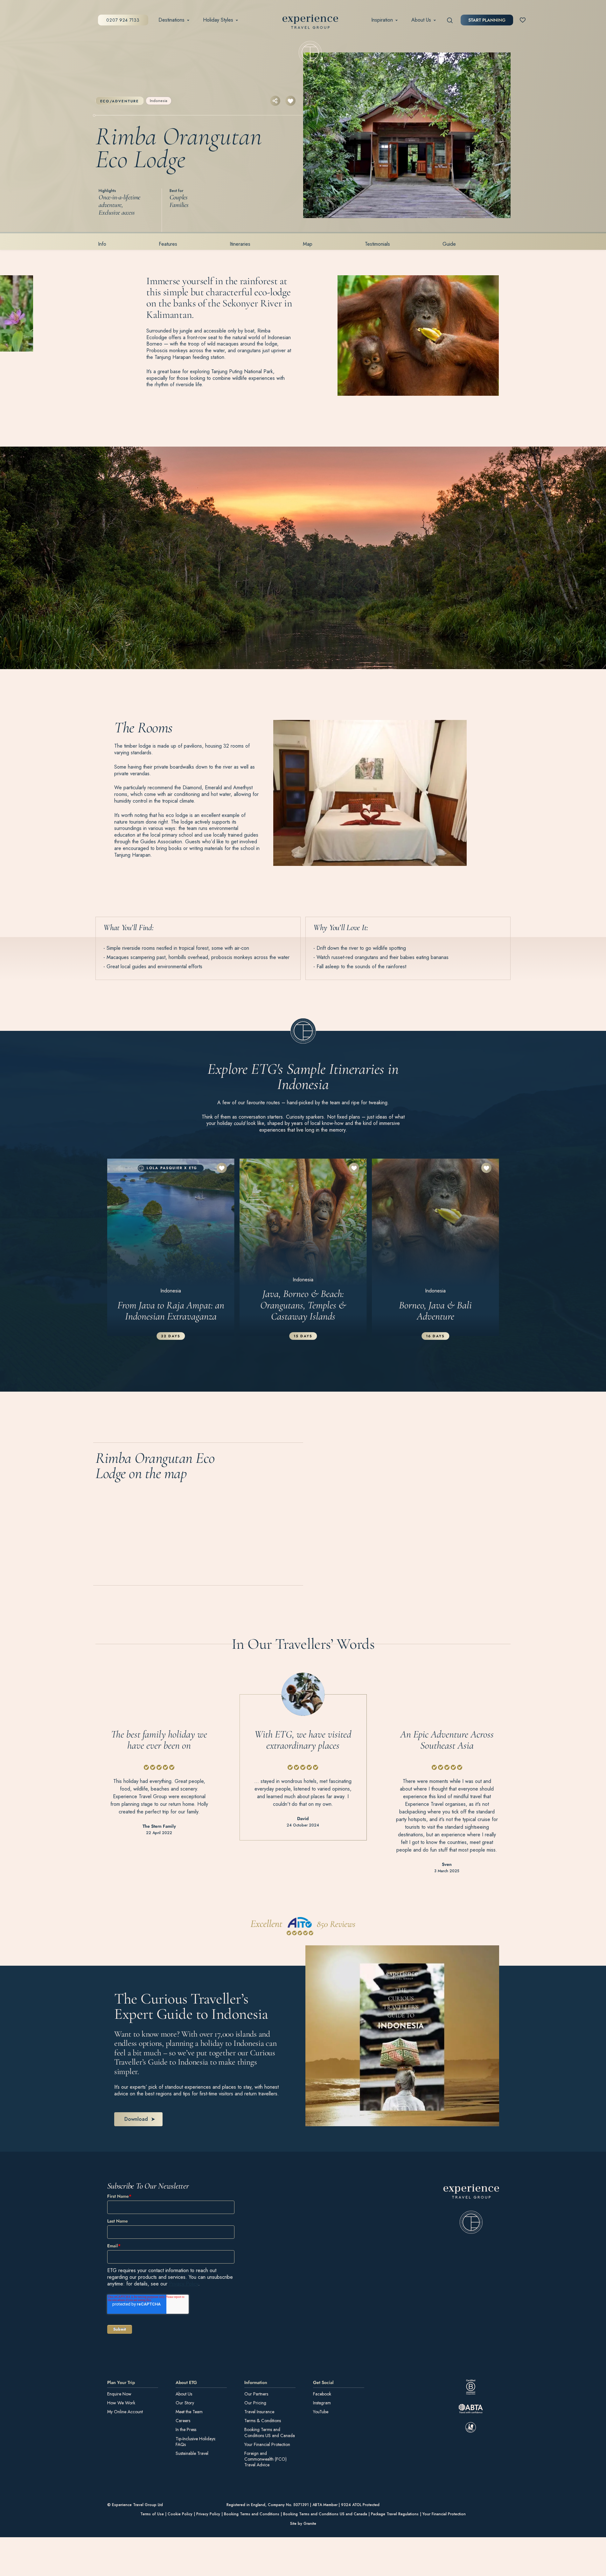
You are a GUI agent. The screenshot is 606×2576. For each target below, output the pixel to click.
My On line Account (125, 2412)
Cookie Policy (180, 2514)
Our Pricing (255, 2403)
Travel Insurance (259, 2412)
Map (308, 244)
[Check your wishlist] (523, 20)
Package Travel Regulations (395, 2514)
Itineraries (240, 244)
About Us (421, 20)
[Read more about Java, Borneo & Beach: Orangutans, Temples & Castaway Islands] (303, 1247)
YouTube (321, 2412)
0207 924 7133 (123, 20)
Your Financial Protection (267, 2444)
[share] (275, 101)
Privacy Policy (184, 2284)
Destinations (171, 20)
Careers (183, 2421)
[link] (471, 2209)
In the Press (186, 2430)
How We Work (121, 2403)
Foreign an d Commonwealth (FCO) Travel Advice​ (265, 2459)
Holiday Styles (218, 20)
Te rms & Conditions (263, 2421)
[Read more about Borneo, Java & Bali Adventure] (435, 1247)
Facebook (322, 2394)
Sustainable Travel (192, 2453)
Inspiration (382, 20)
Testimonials (377, 244)
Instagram (322, 2403)
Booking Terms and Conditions (252, 2514)
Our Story (185, 2403)
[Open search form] (450, 20)
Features (168, 244)
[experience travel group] (310, 23)
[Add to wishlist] (290, 101)
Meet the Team (189, 2412)
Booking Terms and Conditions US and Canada (270, 2433)
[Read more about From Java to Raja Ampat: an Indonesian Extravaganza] (171, 1247)
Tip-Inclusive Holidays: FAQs (196, 2442)
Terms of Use (152, 2514)
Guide (449, 244)
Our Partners (256, 2394)
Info (102, 244)
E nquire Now (119, 2394)
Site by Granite (303, 2524)
